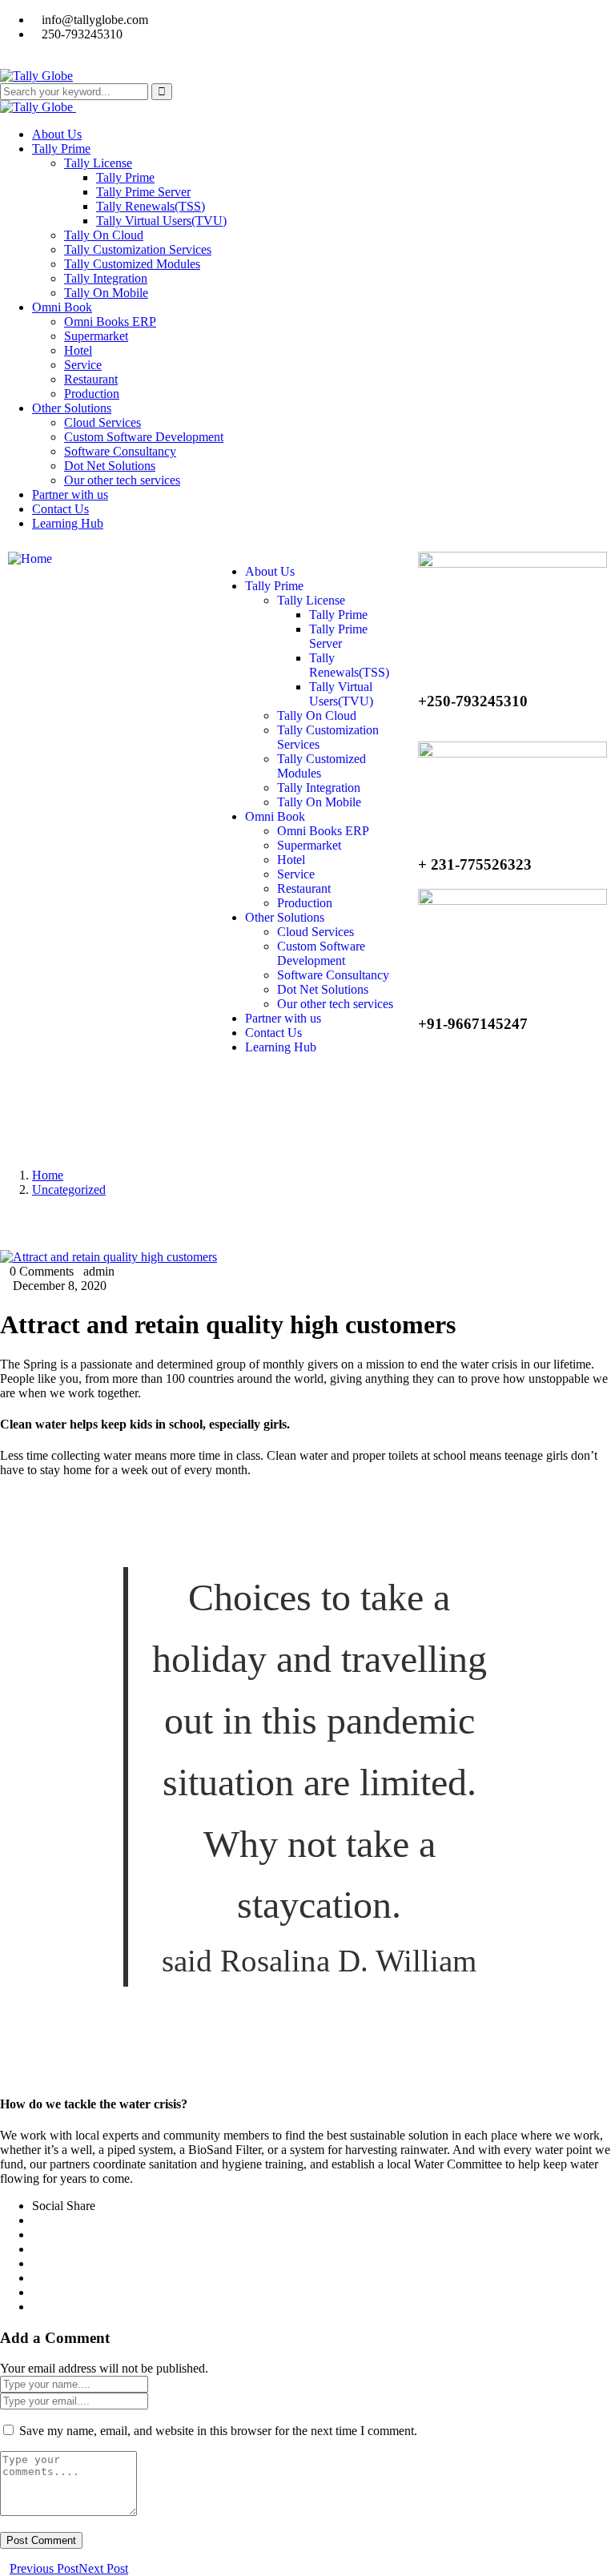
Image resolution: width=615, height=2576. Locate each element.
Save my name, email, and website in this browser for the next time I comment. (218, 2431)
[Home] (30, 559)
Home (48, 1175)
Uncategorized (69, 1190)
